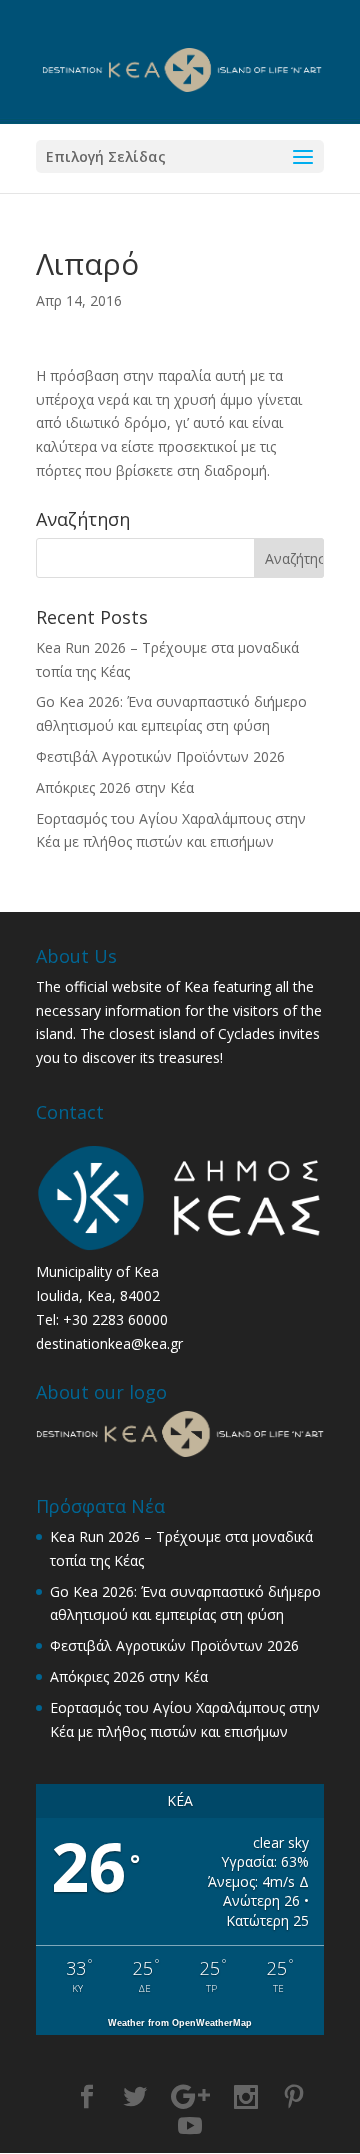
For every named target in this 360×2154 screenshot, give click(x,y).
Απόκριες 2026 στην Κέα (115, 787)
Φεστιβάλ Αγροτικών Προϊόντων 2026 (160, 756)
